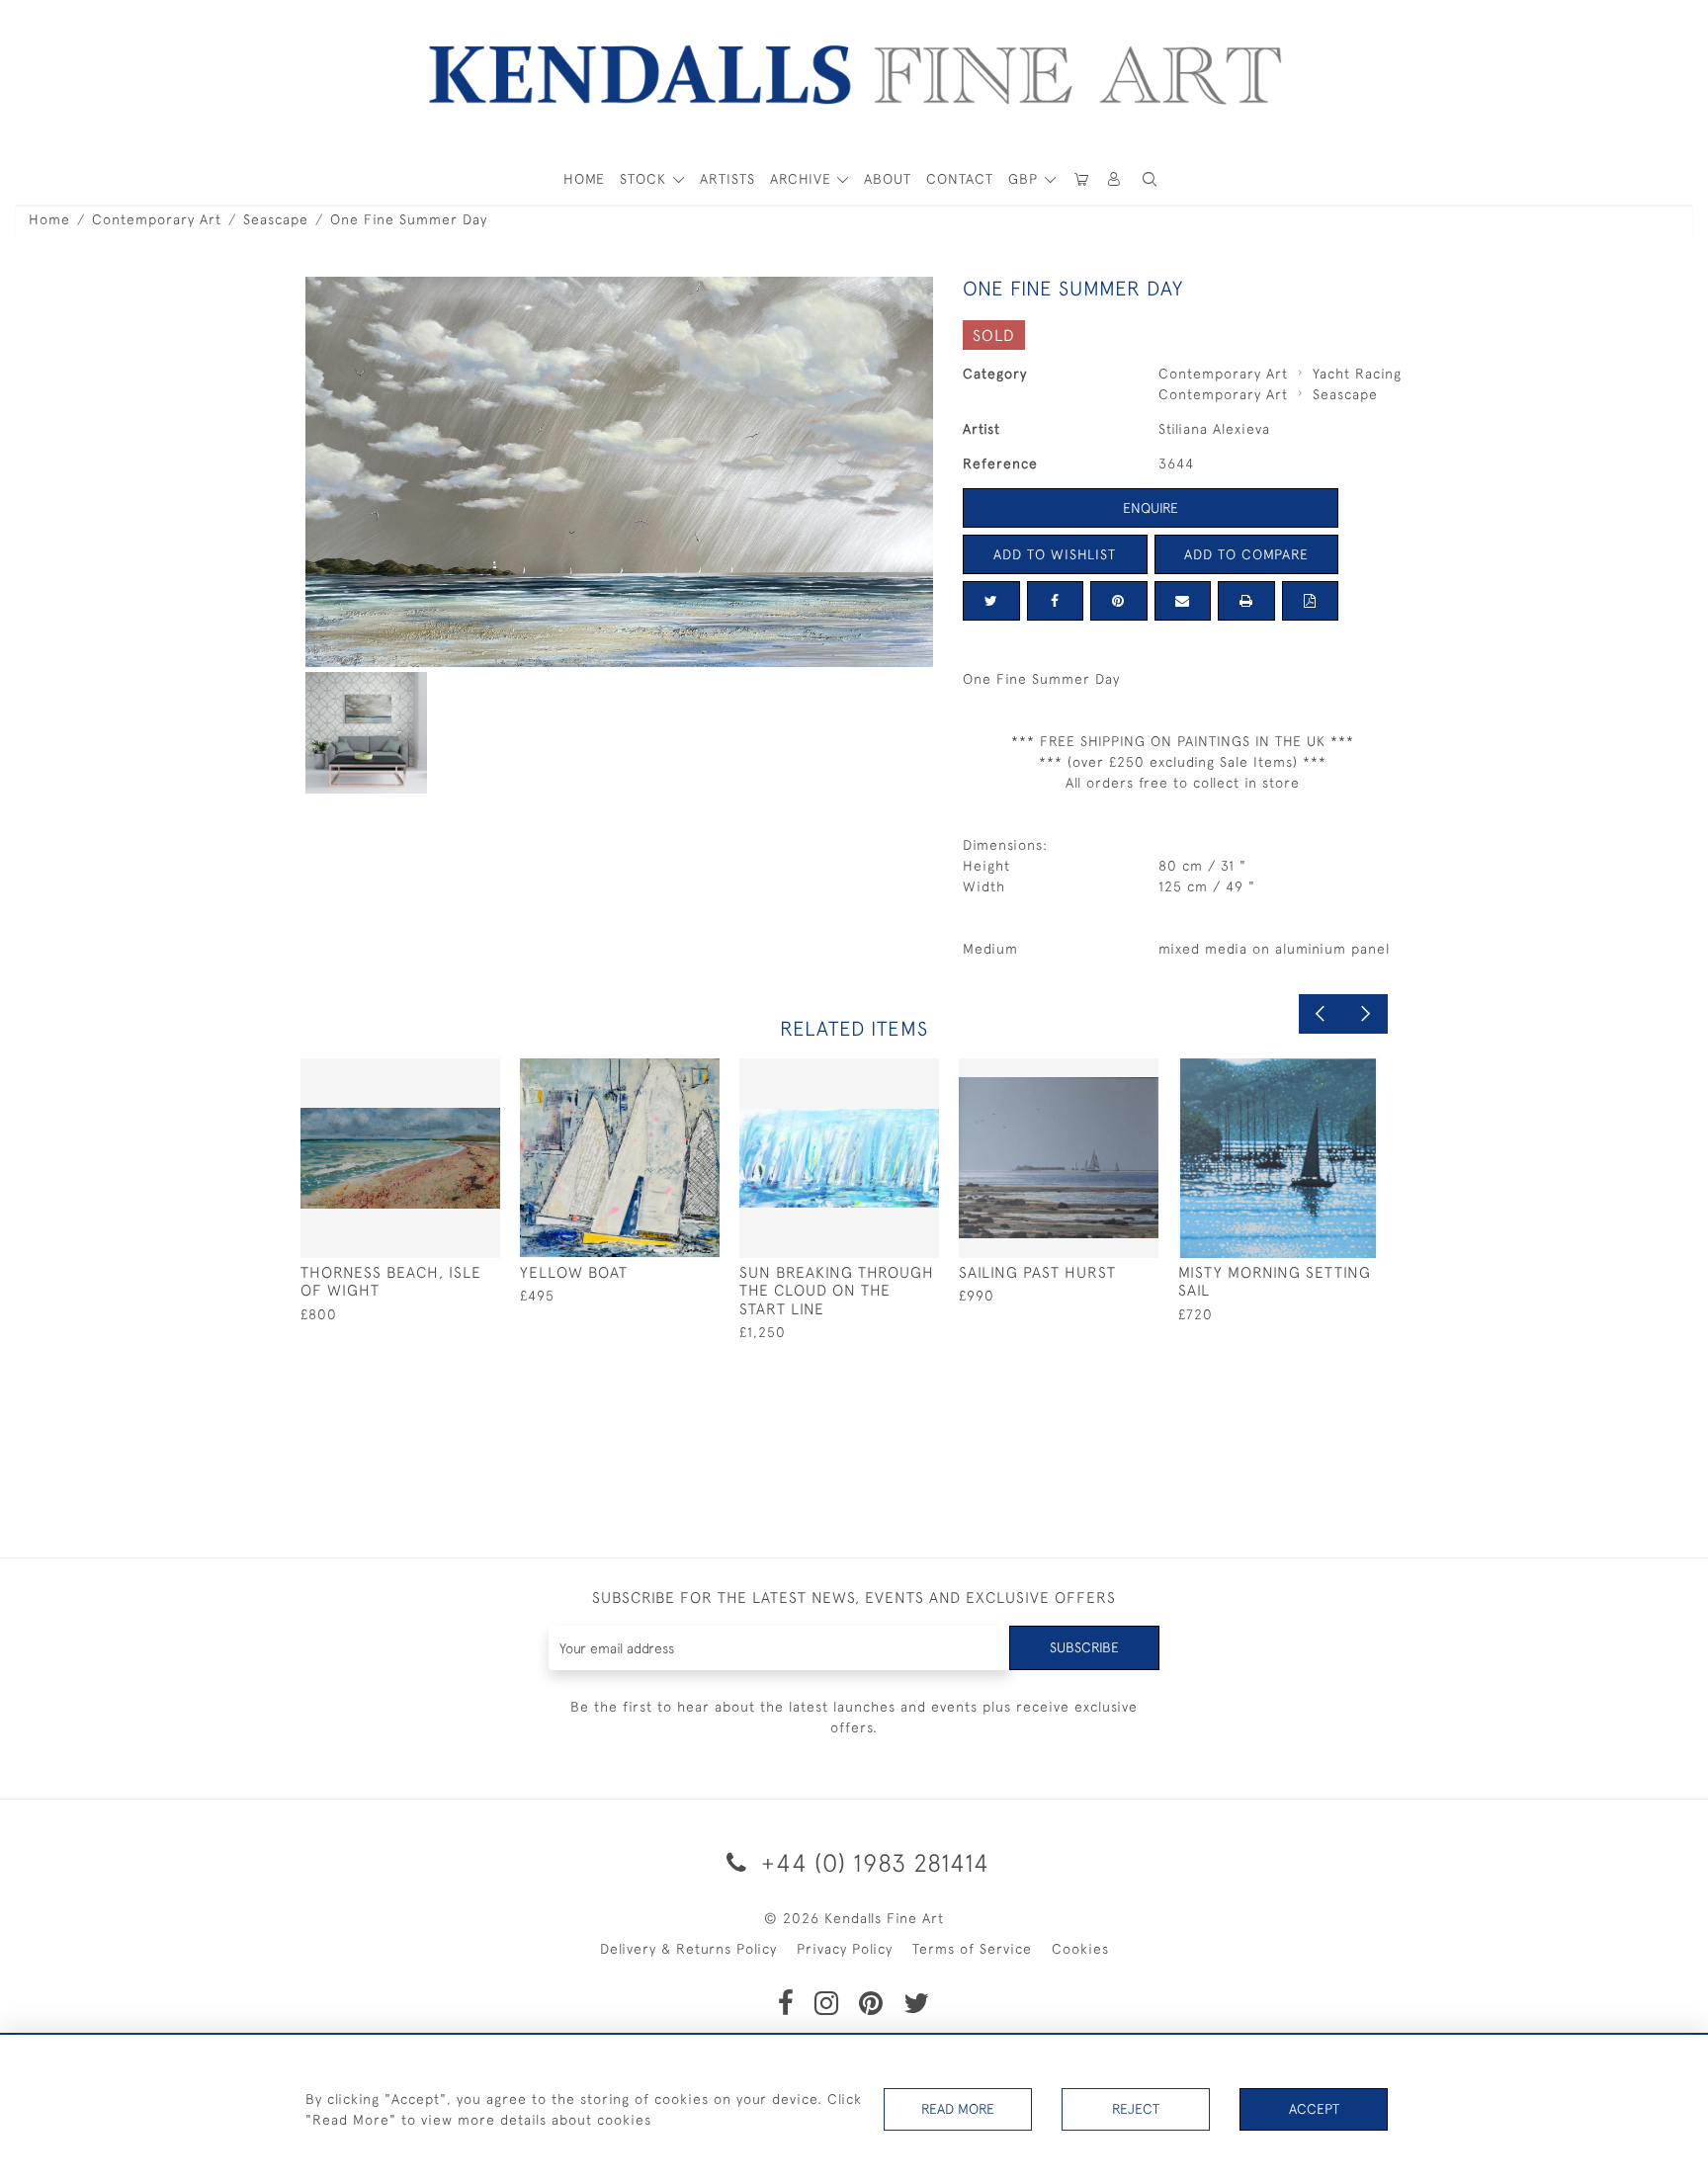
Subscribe (1084, 1647)
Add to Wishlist (1055, 554)
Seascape (276, 219)
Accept (1314, 2109)
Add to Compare (1246, 554)
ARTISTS (727, 179)
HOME (584, 179)
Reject (1136, 2109)
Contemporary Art (157, 219)
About (888, 179)
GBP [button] (1025, 179)
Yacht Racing (1357, 374)
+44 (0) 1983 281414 (872, 1862)
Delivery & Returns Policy (688, 1949)
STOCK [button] (645, 179)
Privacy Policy (845, 1949)
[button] (1150, 179)
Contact (960, 179)
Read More (958, 2109)
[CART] (1081, 179)
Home (49, 219)
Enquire (1151, 508)
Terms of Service (972, 1949)
